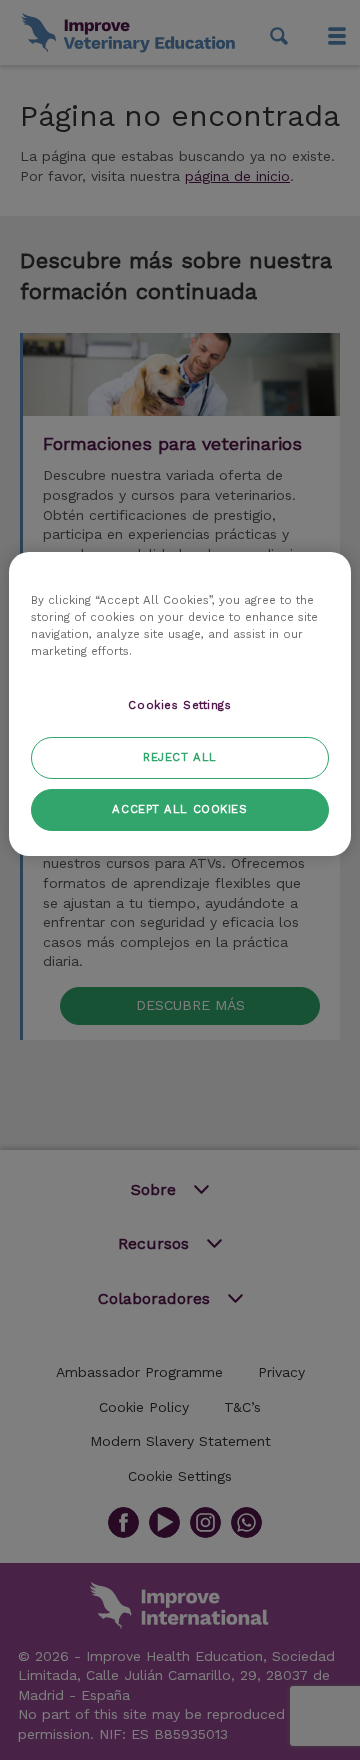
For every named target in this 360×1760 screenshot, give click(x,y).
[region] (180, 704)
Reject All (180, 757)
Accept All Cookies (179, 809)
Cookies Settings (179, 705)
